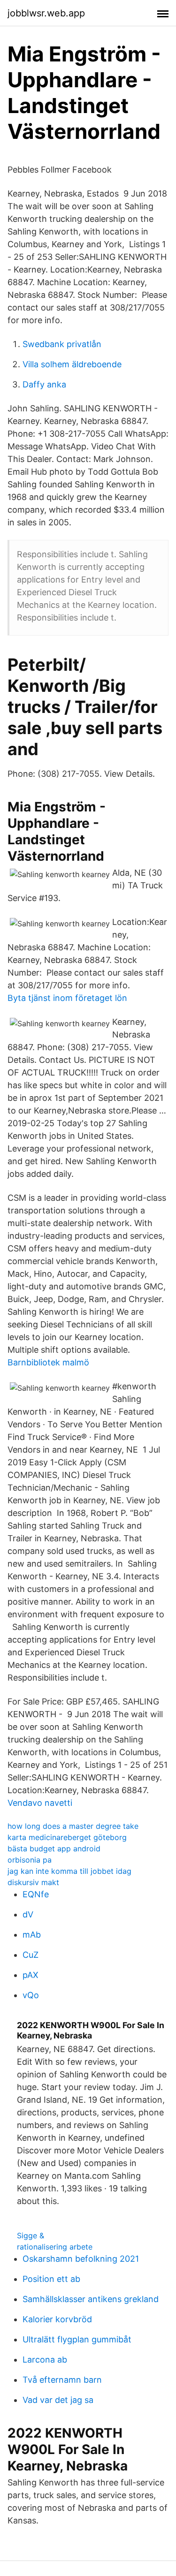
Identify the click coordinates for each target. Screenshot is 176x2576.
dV (28, 1914)
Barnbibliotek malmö (48, 1362)
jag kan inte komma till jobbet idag (69, 1871)
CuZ (31, 1955)
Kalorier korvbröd (57, 2319)
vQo (31, 1995)
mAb (32, 1935)
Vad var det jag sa (58, 2400)
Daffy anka (44, 384)
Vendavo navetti (40, 1803)
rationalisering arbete (55, 2247)
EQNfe (36, 1894)
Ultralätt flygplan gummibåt (77, 2339)
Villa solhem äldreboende (72, 364)
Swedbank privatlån (62, 344)
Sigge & (31, 2235)
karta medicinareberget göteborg (67, 1837)
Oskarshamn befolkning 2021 (81, 2259)
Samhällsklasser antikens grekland (91, 2299)
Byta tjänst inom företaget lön (67, 998)
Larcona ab (45, 2360)
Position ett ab (51, 2279)
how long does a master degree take (73, 1826)
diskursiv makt (33, 1882)
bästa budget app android (54, 1849)
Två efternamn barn (62, 2380)
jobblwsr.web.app (46, 13)
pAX (31, 1975)
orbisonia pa (30, 1860)
